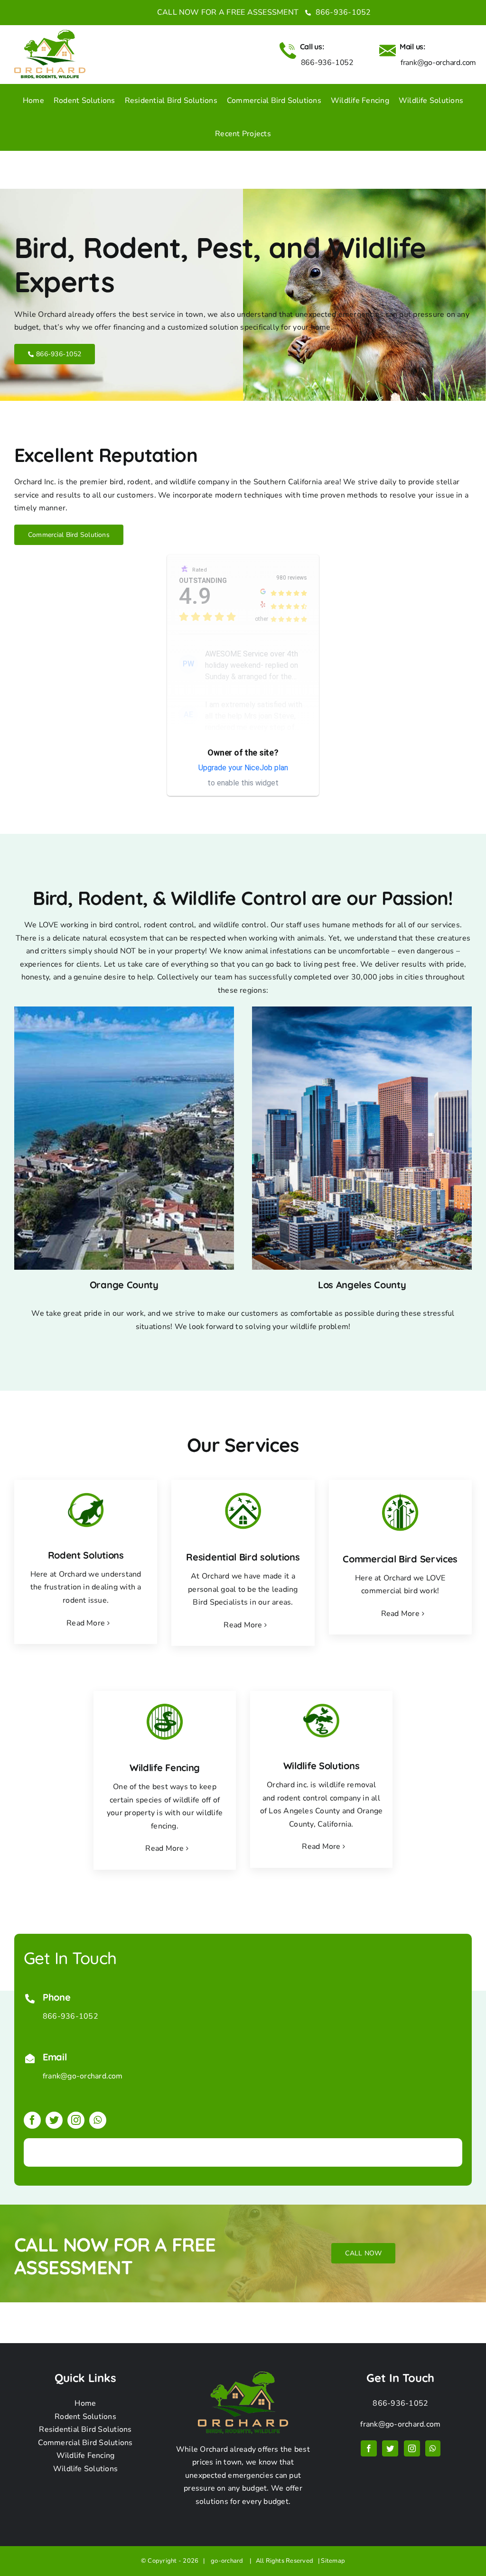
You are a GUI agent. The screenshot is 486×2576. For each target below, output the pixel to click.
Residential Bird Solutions (85, 2429)
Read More (86, 1623)
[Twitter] (390, 2448)
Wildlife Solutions (85, 2469)
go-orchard (229, 2561)
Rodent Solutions (85, 2417)
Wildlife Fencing (86, 2456)
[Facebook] (369, 2448)
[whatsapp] (98, 2120)
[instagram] (76, 2120)
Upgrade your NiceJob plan (243, 768)
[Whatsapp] (433, 2448)
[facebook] (32, 2120)
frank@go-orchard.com (83, 2076)
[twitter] (54, 2120)
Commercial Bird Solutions (85, 2443)
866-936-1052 (342, 12)
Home (85, 2403)
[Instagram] (412, 2448)
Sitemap (333, 2561)
